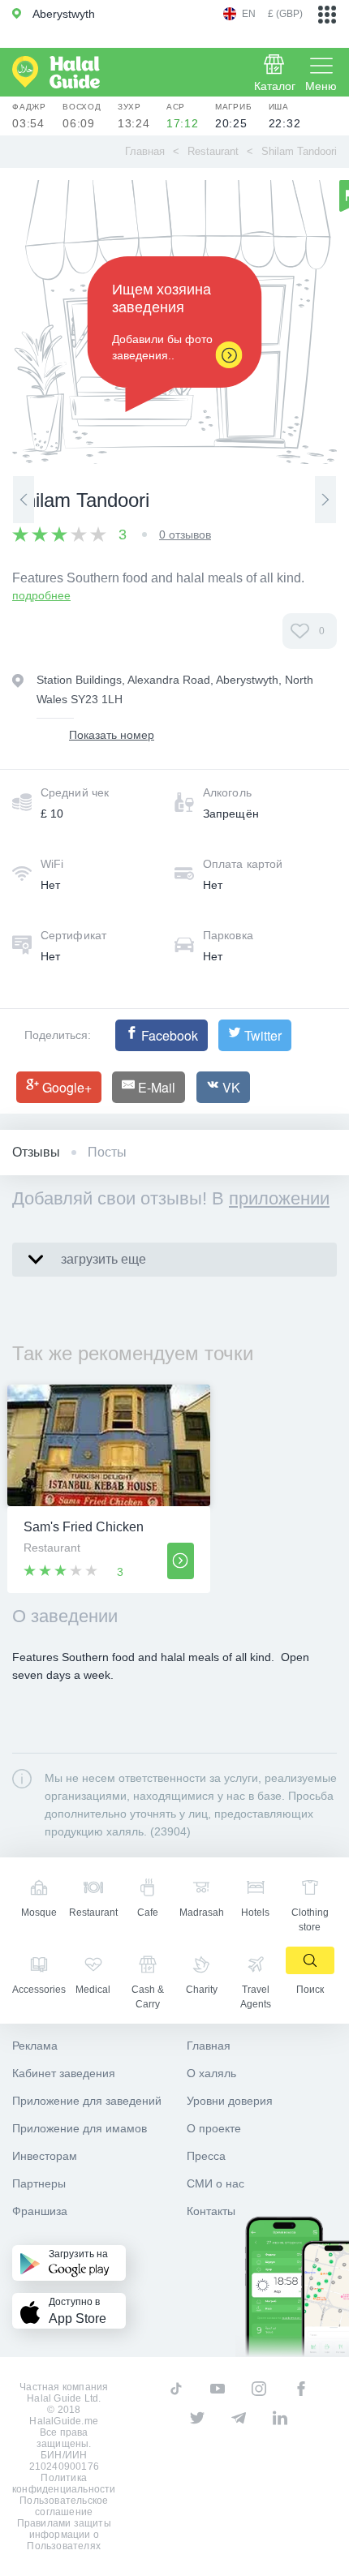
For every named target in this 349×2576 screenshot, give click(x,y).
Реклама (35, 2046)
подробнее (41, 595)
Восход (82, 116)
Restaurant (213, 151)
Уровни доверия (230, 2101)
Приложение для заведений (87, 2101)
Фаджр (29, 116)
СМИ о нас (215, 2183)
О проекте (214, 2128)
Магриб (234, 116)
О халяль (211, 2073)
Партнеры (39, 2183)
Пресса (206, 2156)
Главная (145, 151)
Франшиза (40, 2211)
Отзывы (36, 1152)
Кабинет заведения (64, 2073)
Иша (285, 116)
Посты (107, 1152)
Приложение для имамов (80, 2128)
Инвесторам (45, 2156)
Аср (183, 116)
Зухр (134, 116)
